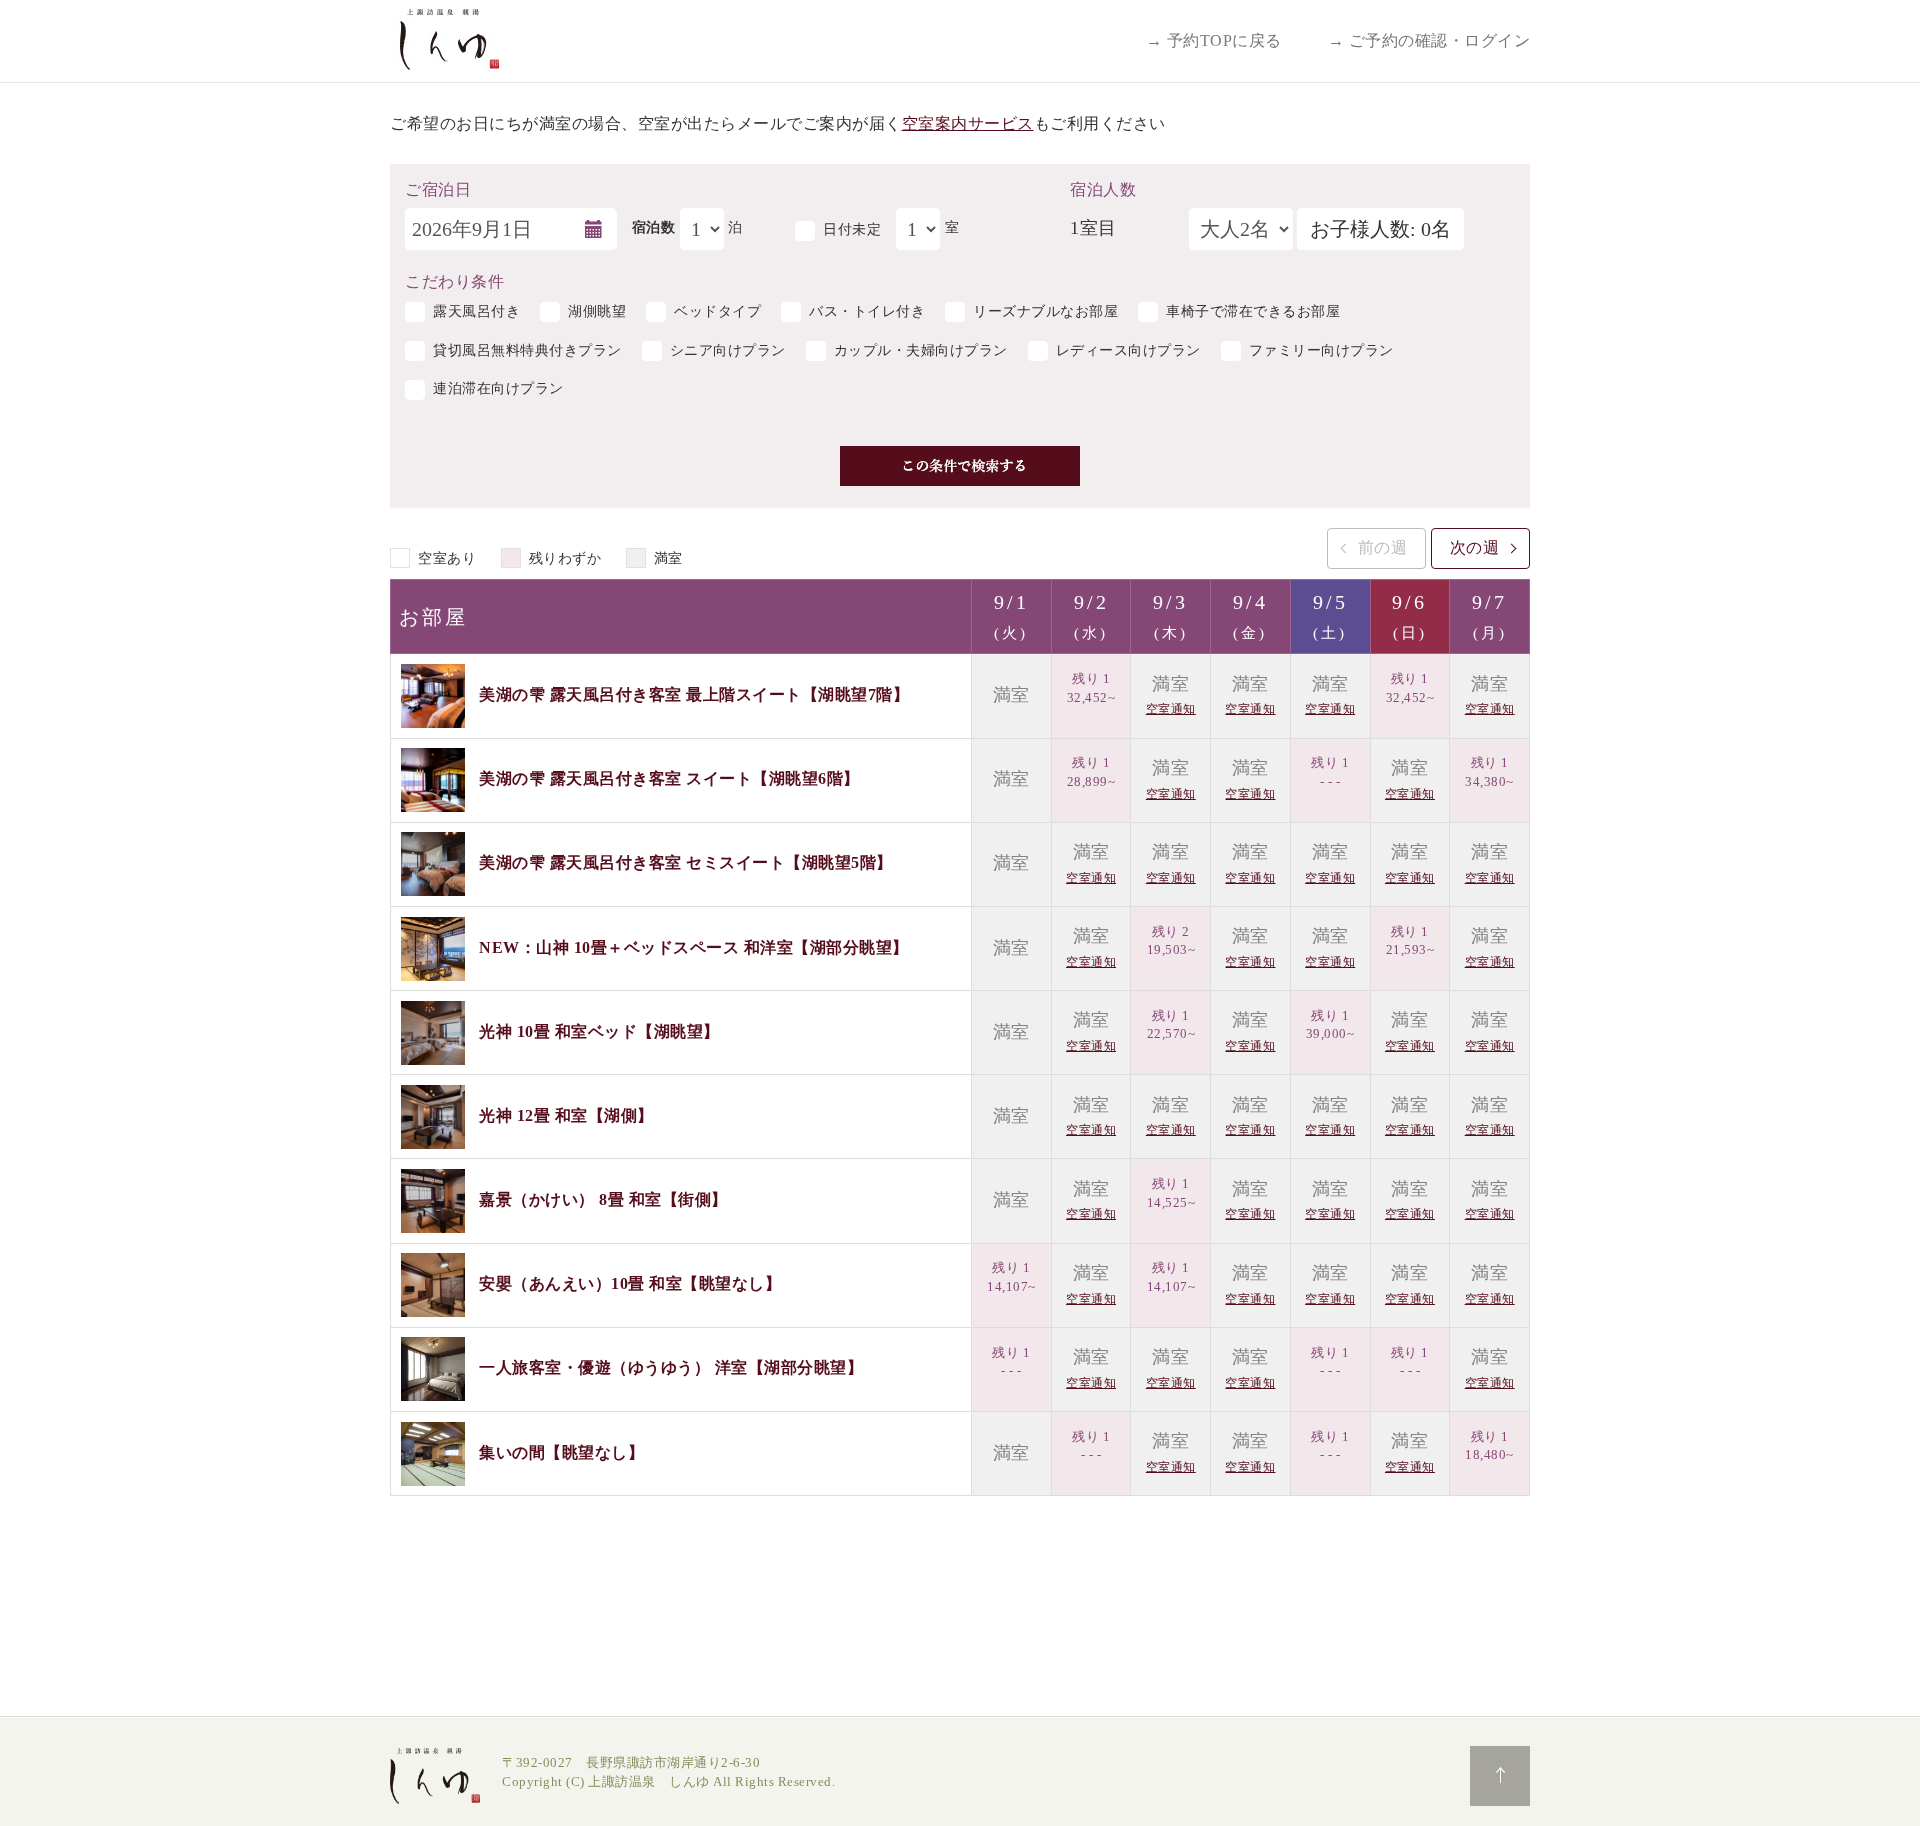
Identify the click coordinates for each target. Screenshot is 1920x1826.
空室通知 (1171, 709)
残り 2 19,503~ (1171, 941)
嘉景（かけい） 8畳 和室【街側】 (603, 1199)
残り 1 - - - (1330, 772)
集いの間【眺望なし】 (561, 1451)
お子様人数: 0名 (1380, 229)
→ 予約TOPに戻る (1214, 40)
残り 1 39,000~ (1330, 1025)
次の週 (1475, 547)
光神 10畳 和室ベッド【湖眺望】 (599, 1030)
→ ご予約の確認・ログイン (1429, 40)
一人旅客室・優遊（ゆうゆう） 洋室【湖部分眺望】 (671, 1367)
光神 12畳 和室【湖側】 (566, 1115)
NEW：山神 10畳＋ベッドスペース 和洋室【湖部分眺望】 (694, 946)
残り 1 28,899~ (1091, 772)
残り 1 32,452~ (1091, 688)
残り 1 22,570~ (1171, 1025)
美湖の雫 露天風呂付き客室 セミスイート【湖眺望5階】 (686, 862)
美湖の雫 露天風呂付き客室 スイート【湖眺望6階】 (669, 778)
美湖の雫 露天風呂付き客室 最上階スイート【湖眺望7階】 (694, 694)
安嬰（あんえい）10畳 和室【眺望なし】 (630, 1283)
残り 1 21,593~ (1410, 941)
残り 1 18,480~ (1489, 1446)
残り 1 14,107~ (1011, 1277)
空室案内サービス (968, 123)
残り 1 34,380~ (1489, 772)
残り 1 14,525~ (1171, 1193)
